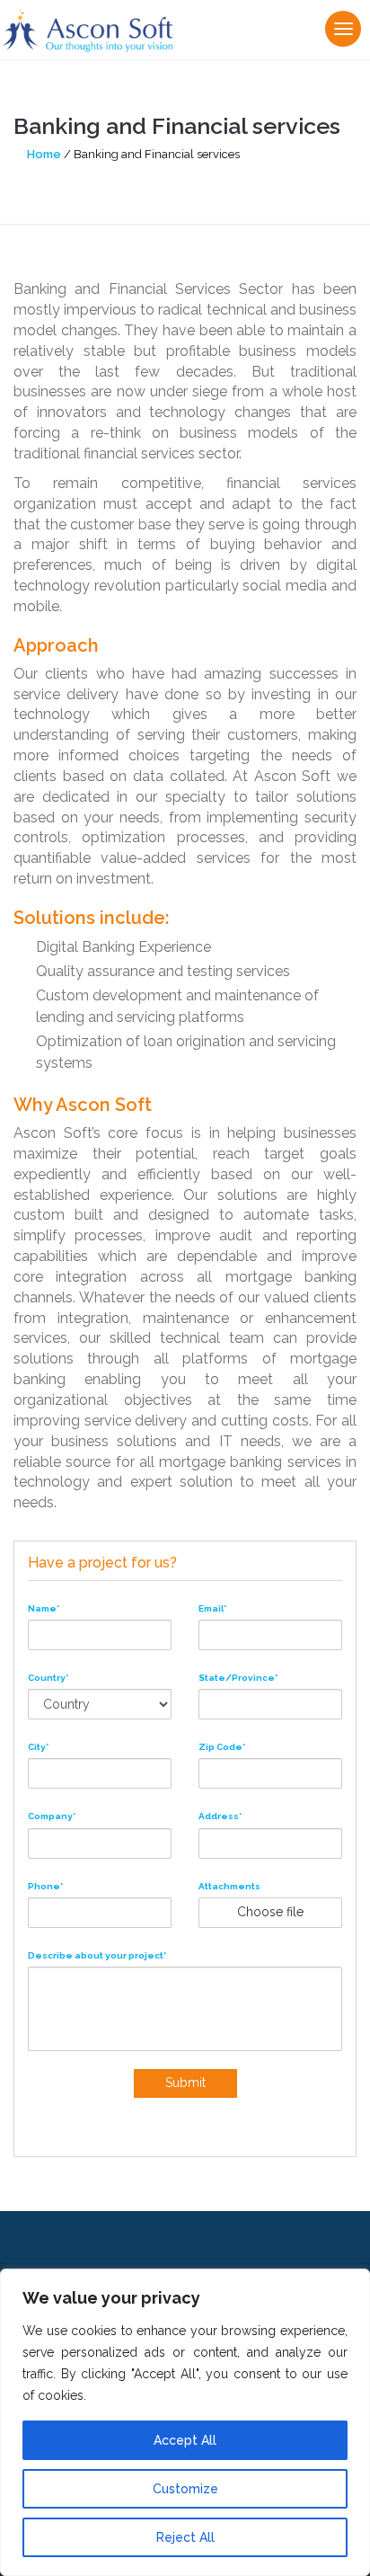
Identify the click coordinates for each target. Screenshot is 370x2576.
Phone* (45, 1886)
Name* (44, 1608)
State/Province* (238, 1678)
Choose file (270, 1912)
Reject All (185, 2537)
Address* (220, 1816)
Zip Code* (222, 1747)
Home (44, 154)
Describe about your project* (97, 1955)
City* (38, 1747)
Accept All (185, 2440)
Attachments (229, 1886)
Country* (48, 1678)
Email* (212, 1608)
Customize (185, 2489)
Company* (52, 1816)
